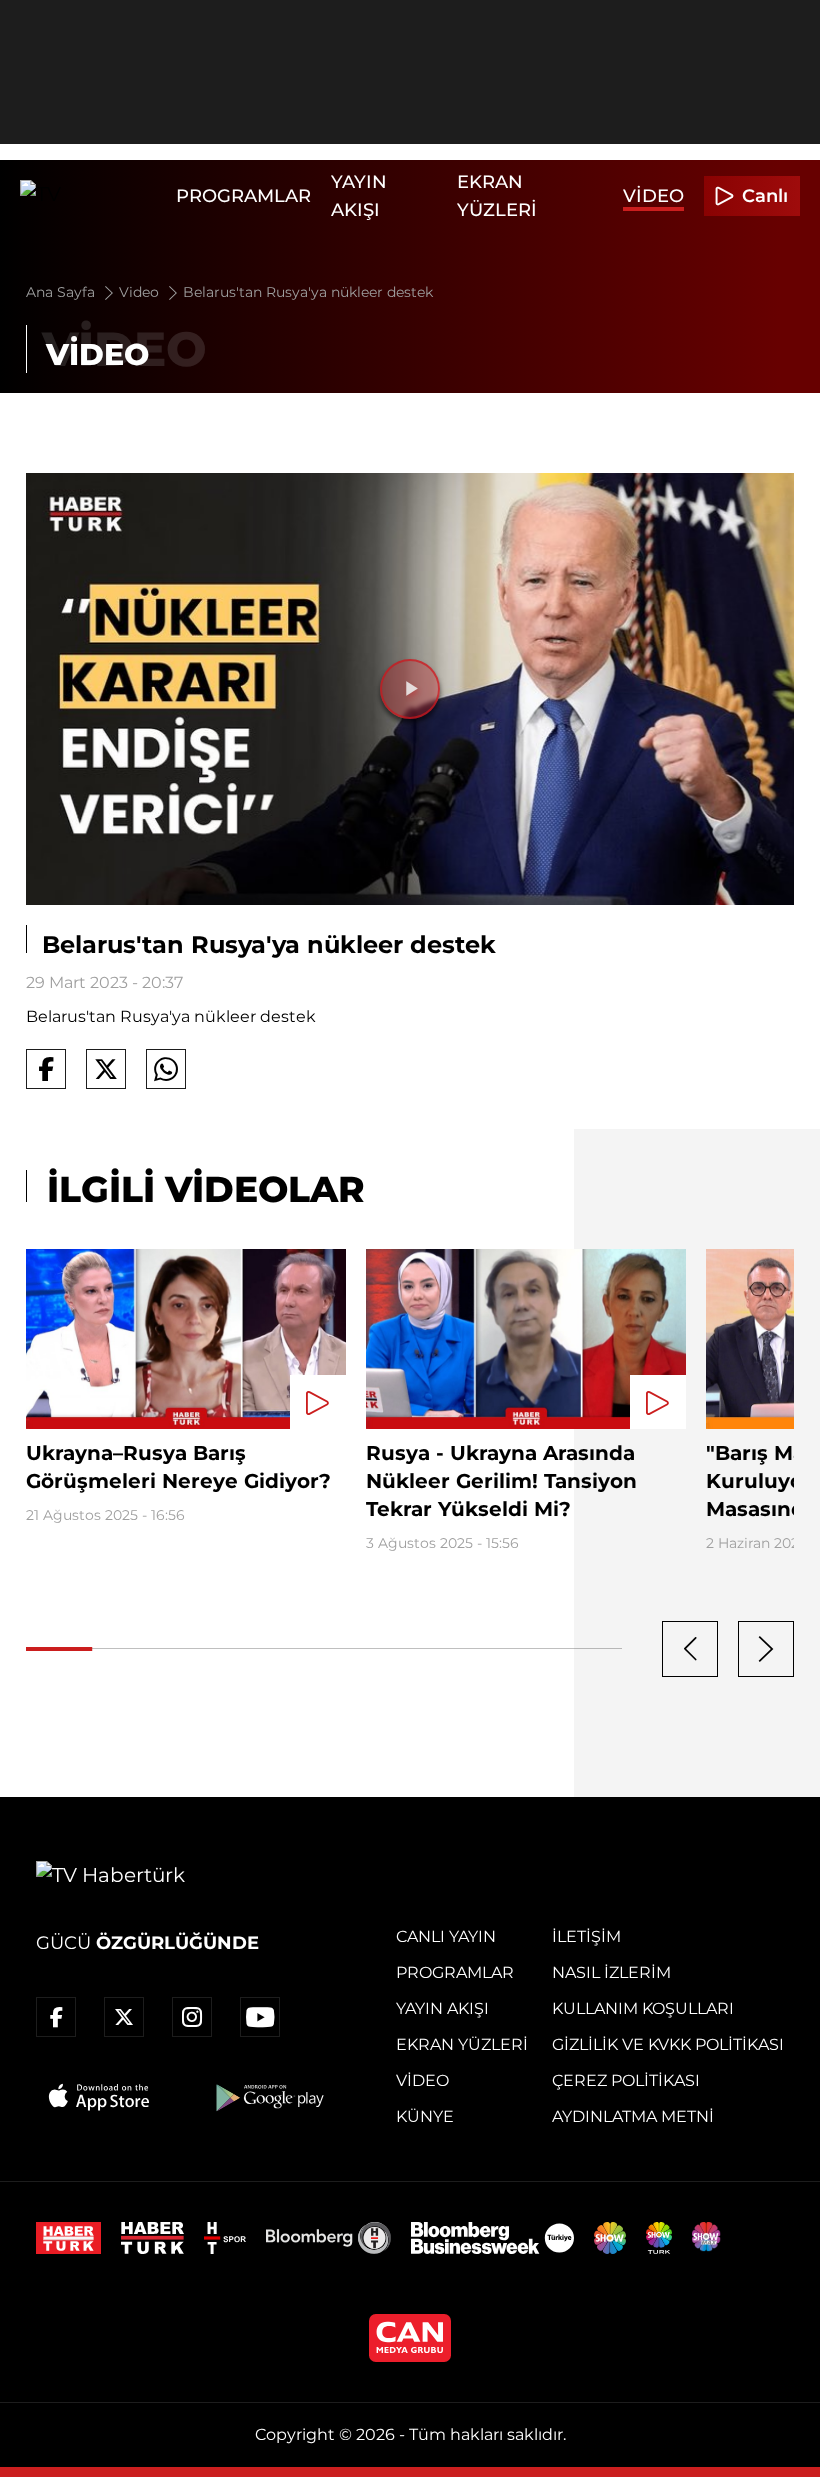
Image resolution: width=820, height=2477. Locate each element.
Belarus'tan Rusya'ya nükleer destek (308, 292)
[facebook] (56, 2017)
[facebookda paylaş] (46, 1069)
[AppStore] (100, 2097)
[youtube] (260, 2017)
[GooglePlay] (268, 2097)
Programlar (243, 196)
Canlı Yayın (446, 1936)
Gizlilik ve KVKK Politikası (668, 2044)
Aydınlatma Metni (633, 2116)
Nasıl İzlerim (611, 1972)
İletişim (586, 1936)
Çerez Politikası (626, 2080)
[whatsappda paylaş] (166, 1069)
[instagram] (192, 2017)
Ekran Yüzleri (462, 2044)
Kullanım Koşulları (643, 2008)
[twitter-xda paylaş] (106, 1069)
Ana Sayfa (62, 292)
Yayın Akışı (442, 2008)
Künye (425, 2116)
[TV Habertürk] (93, 196)
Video (653, 196)
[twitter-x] (124, 2017)
